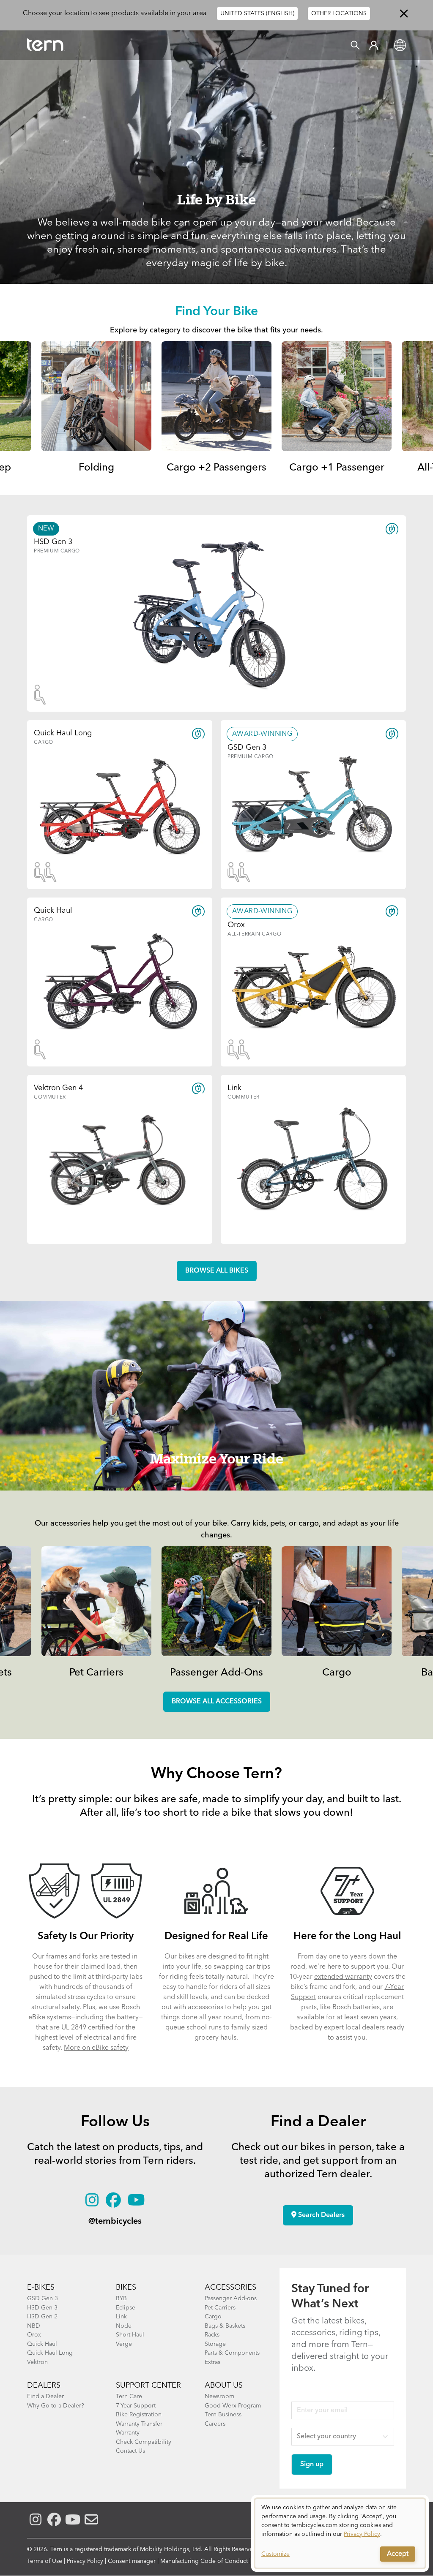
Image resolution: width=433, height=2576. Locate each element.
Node (124, 2326)
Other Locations (339, 14)
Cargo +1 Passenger (337, 468)
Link (121, 2317)
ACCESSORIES (230, 2288)
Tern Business (223, 2415)
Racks (212, 2335)
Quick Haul (42, 2344)
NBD (34, 2326)
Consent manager (132, 2561)
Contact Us (130, 2451)
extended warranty (343, 1977)
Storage (215, 2344)
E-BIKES (41, 2288)
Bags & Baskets (225, 2326)
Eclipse (126, 2308)
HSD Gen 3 (42, 2308)
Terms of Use (45, 2561)
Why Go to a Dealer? (56, 2406)
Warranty (128, 2433)
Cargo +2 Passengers (216, 468)
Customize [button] (275, 2554)
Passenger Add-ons (231, 2299)
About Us (224, 2386)
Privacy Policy (85, 2561)
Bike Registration (139, 2415)
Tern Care (129, 2396)
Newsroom (219, 2396)
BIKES (126, 2288)
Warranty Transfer (139, 2424)
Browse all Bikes (217, 1271)
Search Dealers (321, 2215)
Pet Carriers (96, 1673)
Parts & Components (232, 2353)
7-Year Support (136, 2406)
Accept (398, 2554)
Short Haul (130, 2335)
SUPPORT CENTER (148, 2386)
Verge (124, 2344)
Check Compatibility (144, 2442)
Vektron (37, 2362)
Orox (34, 2335)
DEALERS (44, 2386)
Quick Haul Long (50, 2353)
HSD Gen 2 (42, 2317)
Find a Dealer (45, 2396)
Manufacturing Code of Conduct (204, 2561)
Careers (215, 2424)
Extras (212, 2362)
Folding (96, 468)
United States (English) (257, 14)
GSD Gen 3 (42, 2299)
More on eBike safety (96, 2048)
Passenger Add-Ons (216, 1673)
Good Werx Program (233, 2406)
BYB (121, 2299)
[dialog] (340, 2533)
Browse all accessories (217, 1702)
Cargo (337, 1673)
